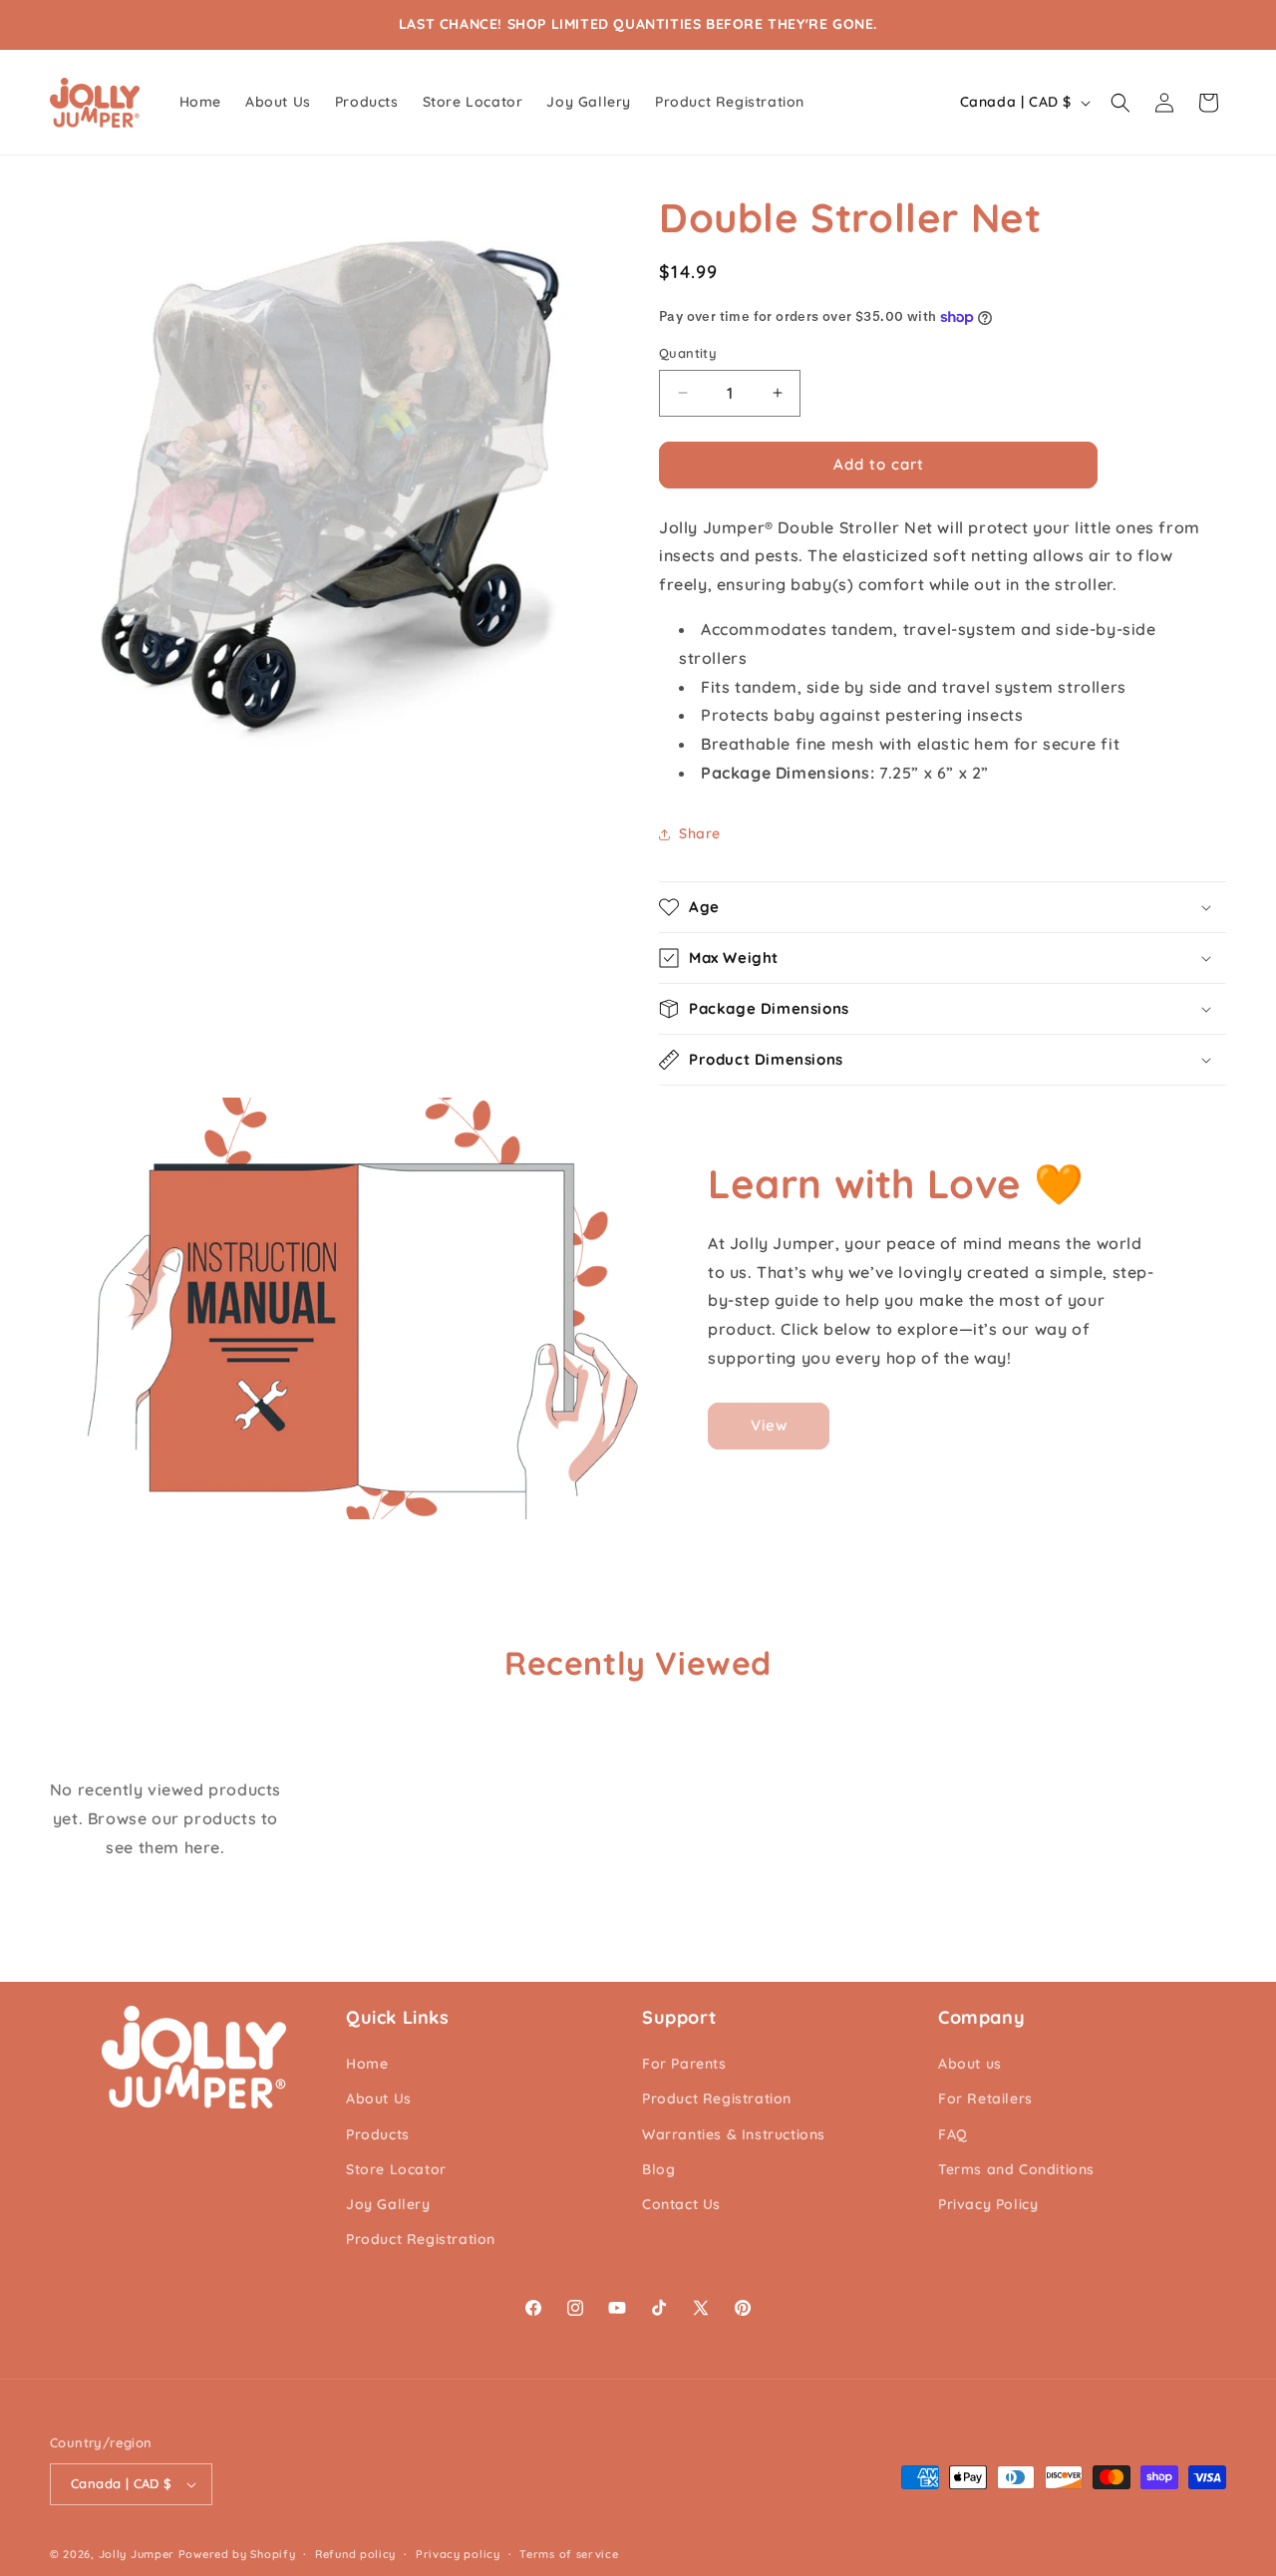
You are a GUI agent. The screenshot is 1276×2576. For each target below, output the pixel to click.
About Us (379, 2098)
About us (970, 2064)
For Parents (684, 2064)
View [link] (769, 1425)
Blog (658, 2169)
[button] (1120, 103)
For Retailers (985, 2098)
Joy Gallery (388, 2204)
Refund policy (355, 2554)
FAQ (953, 2134)
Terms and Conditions (1016, 2169)
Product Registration (421, 2239)
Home (367, 2064)
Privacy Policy (988, 2204)
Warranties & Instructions (734, 2134)
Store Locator (396, 2169)
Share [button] (700, 833)
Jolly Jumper (137, 2554)
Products (378, 2134)
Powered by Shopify (237, 2554)
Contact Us (681, 2204)
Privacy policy (458, 2554)
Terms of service (569, 2554)
